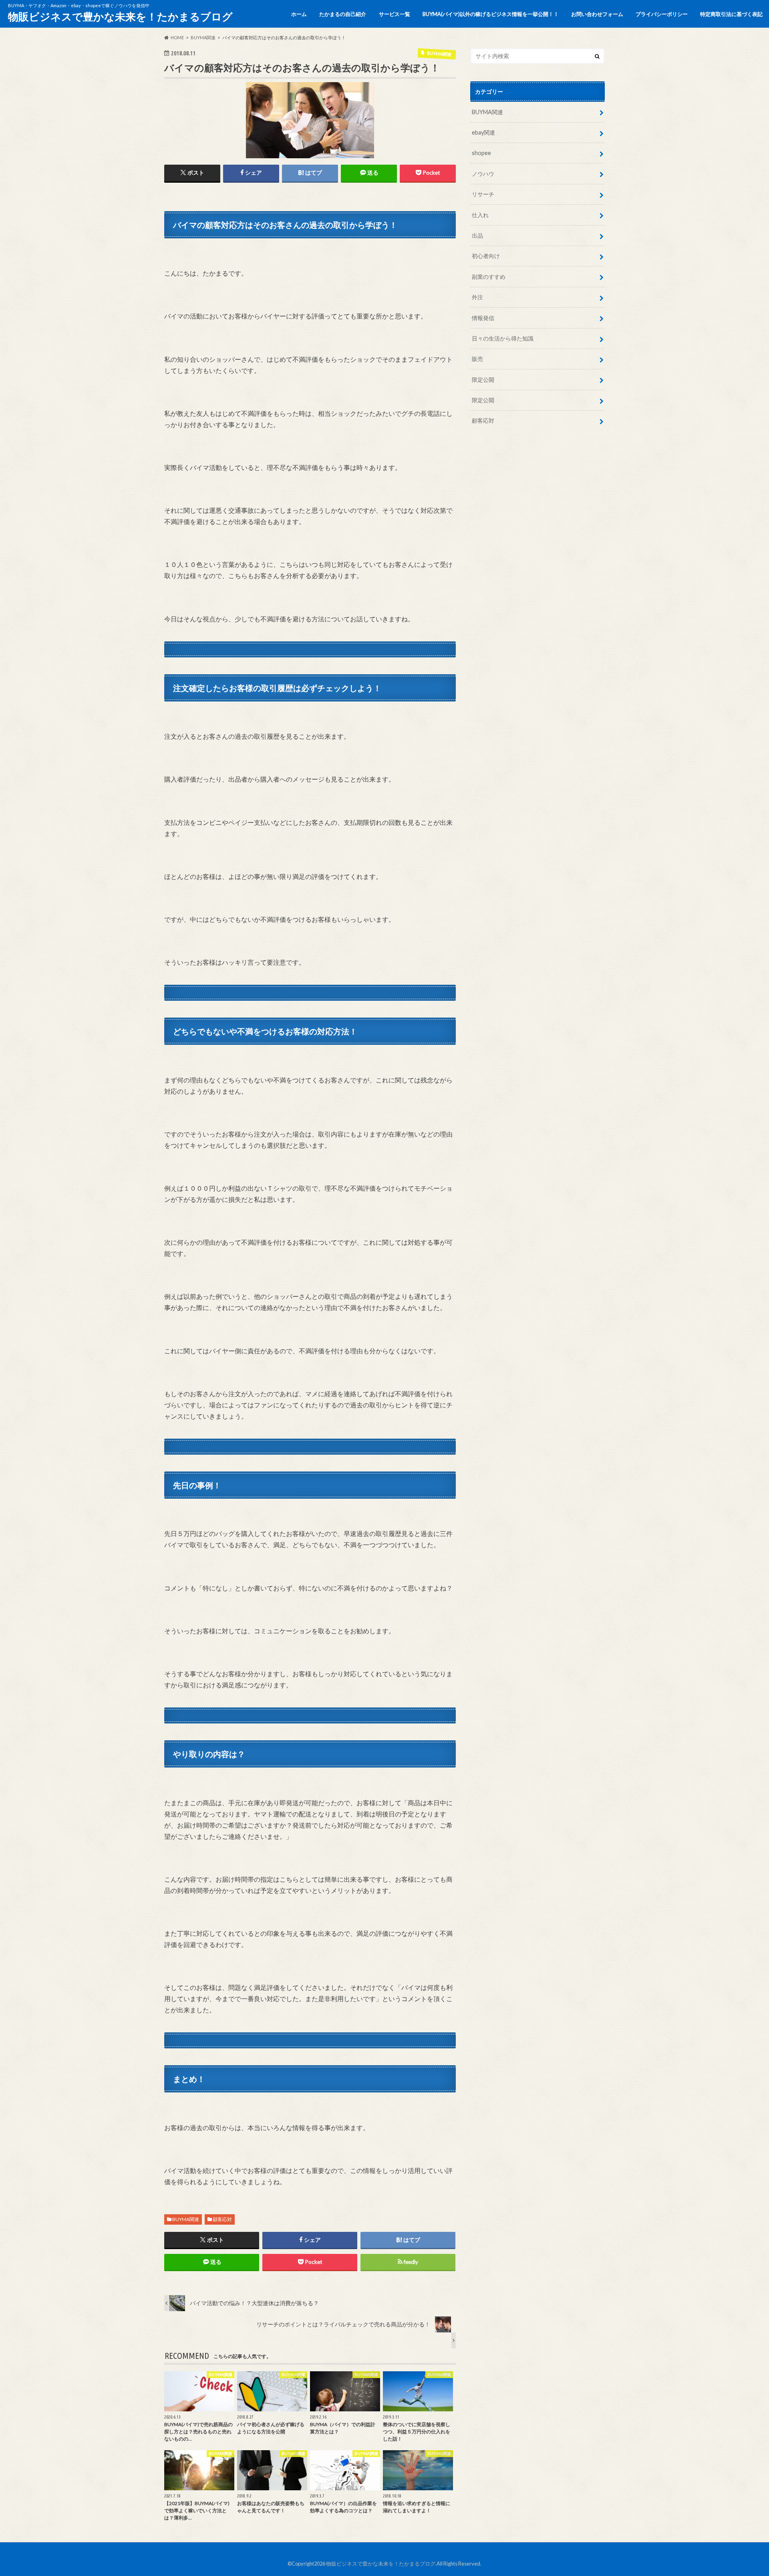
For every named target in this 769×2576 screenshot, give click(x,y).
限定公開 (483, 380)
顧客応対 (222, 2219)
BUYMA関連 (186, 2219)
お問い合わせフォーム (597, 14)
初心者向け (486, 256)
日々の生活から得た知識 (503, 338)
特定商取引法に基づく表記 (731, 14)
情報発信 (483, 318)
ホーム (299, 14)
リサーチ (483, 194)
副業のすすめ (489, 277)
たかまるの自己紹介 (343, 14)
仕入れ (480, 215)
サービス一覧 (395, 14)
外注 (477, 297)
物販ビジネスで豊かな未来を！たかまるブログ (120, 16)
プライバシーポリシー (662, 14)
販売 (477, 359)
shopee (481, 153)
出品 (477, 235)
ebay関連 (483, 132)
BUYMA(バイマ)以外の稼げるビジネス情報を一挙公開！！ (491, 14)
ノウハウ (483, 174)
